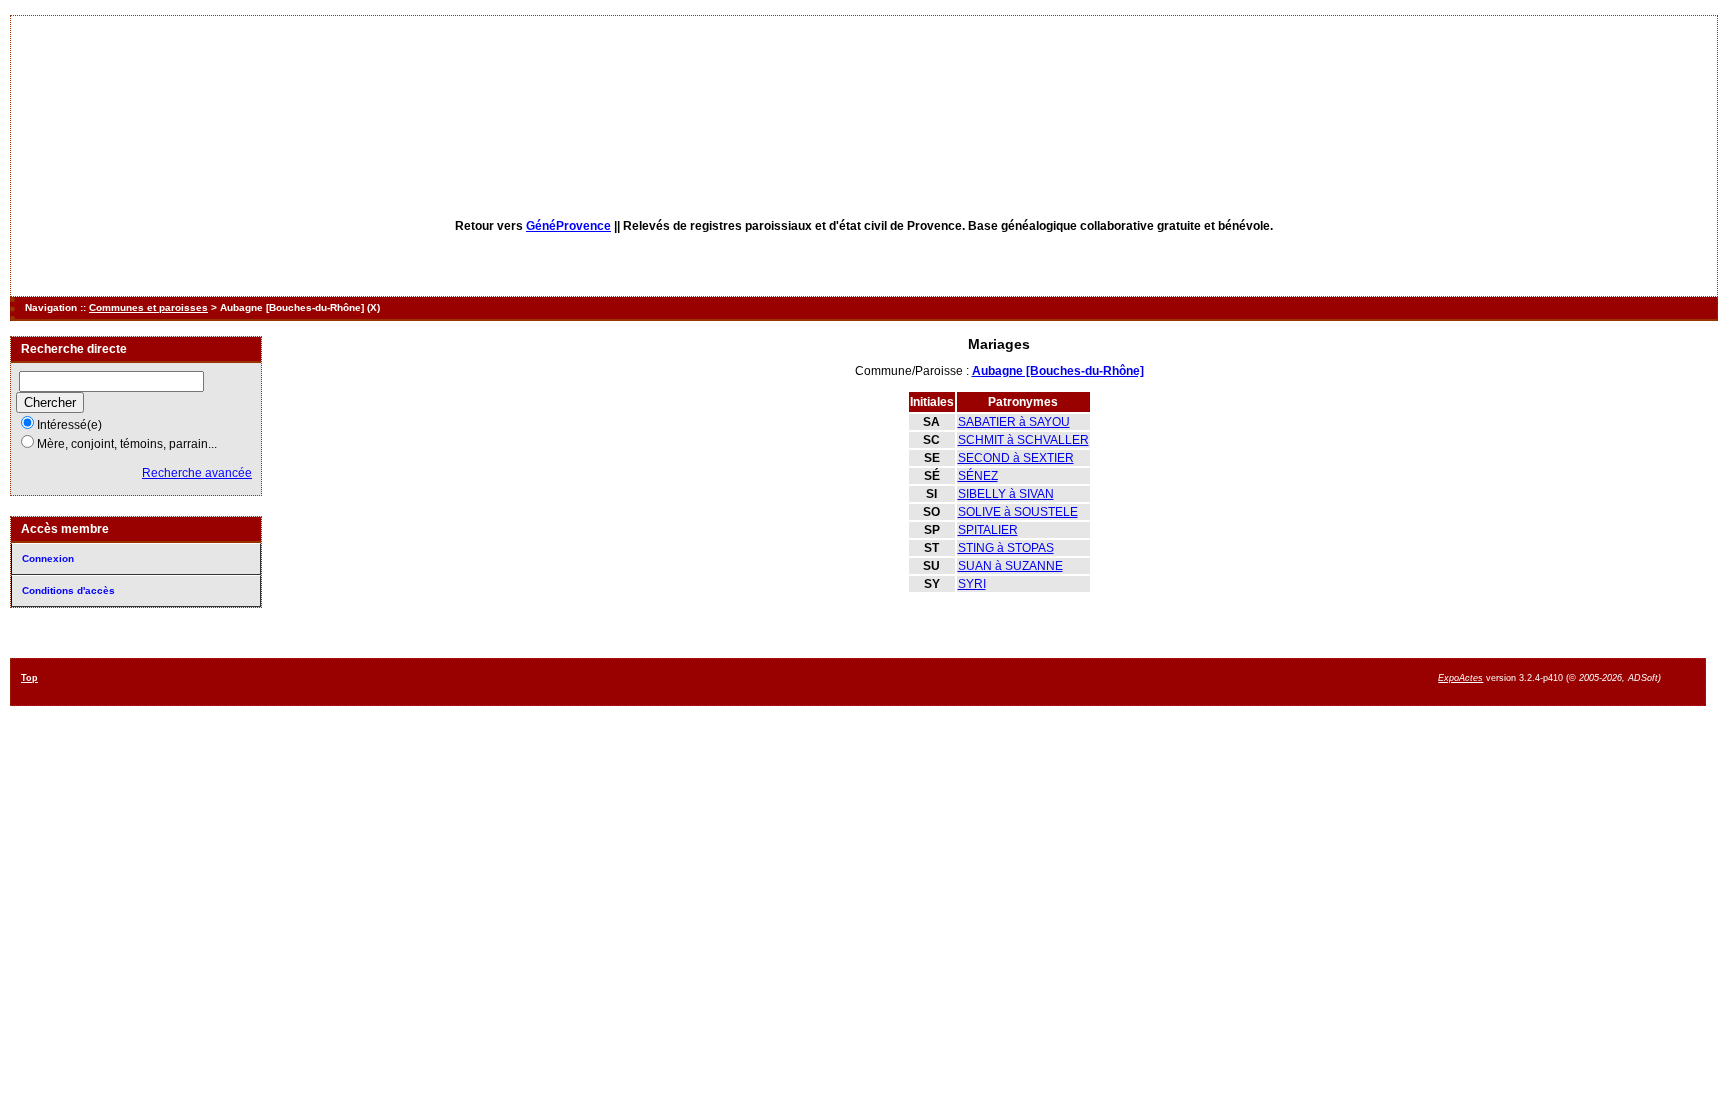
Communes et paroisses (148, 307)
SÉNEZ (978, 476)
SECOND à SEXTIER (1016, 458)
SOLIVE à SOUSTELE (1018, 512)
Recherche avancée (197, 473)
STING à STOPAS (1006, 548)
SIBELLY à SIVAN (1006, 494)
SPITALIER (988, 530)
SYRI (972, 584)
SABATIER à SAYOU (1014, 422)
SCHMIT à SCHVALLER (1023, 440)
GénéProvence (568, 226)
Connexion (48, 558)
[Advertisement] (937, 680)
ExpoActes (1460, 678)
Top (29, 678)
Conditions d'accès (68, 590)
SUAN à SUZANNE (1010, 566)
